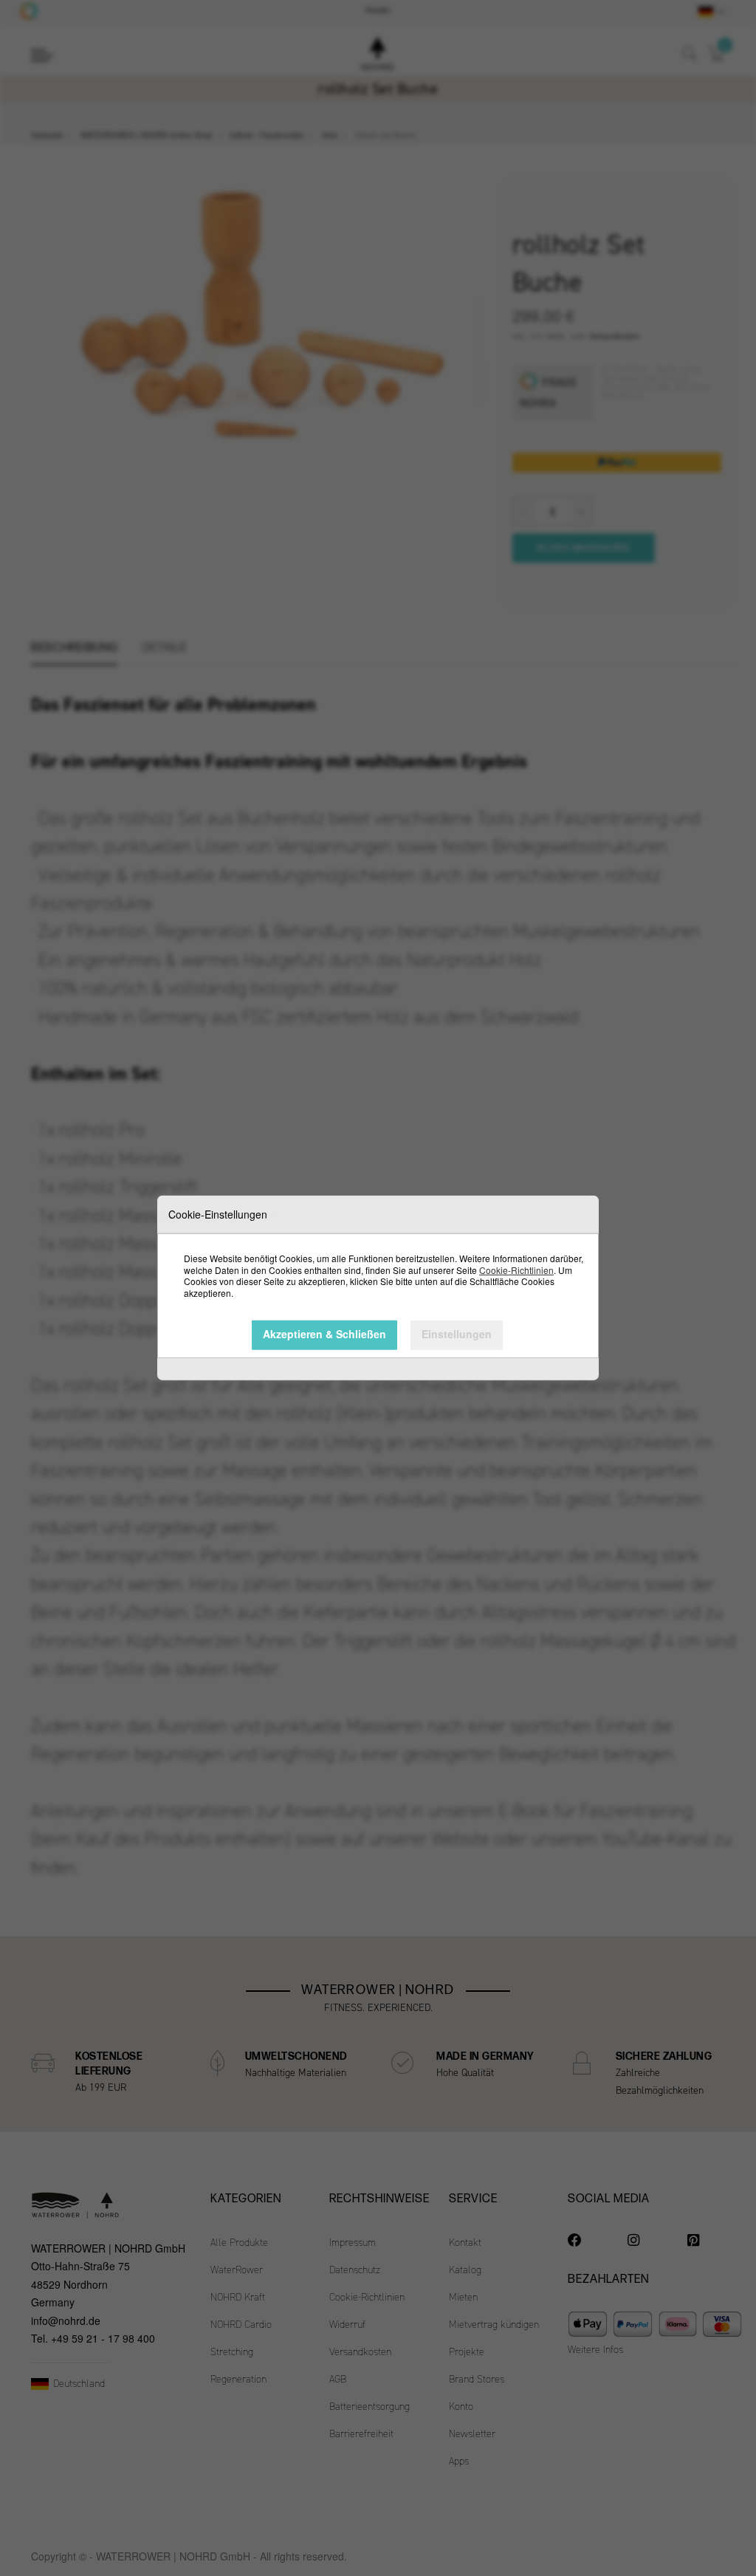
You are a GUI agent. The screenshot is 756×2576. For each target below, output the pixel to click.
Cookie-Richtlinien (516, 1269)
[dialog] (378, 1288)
